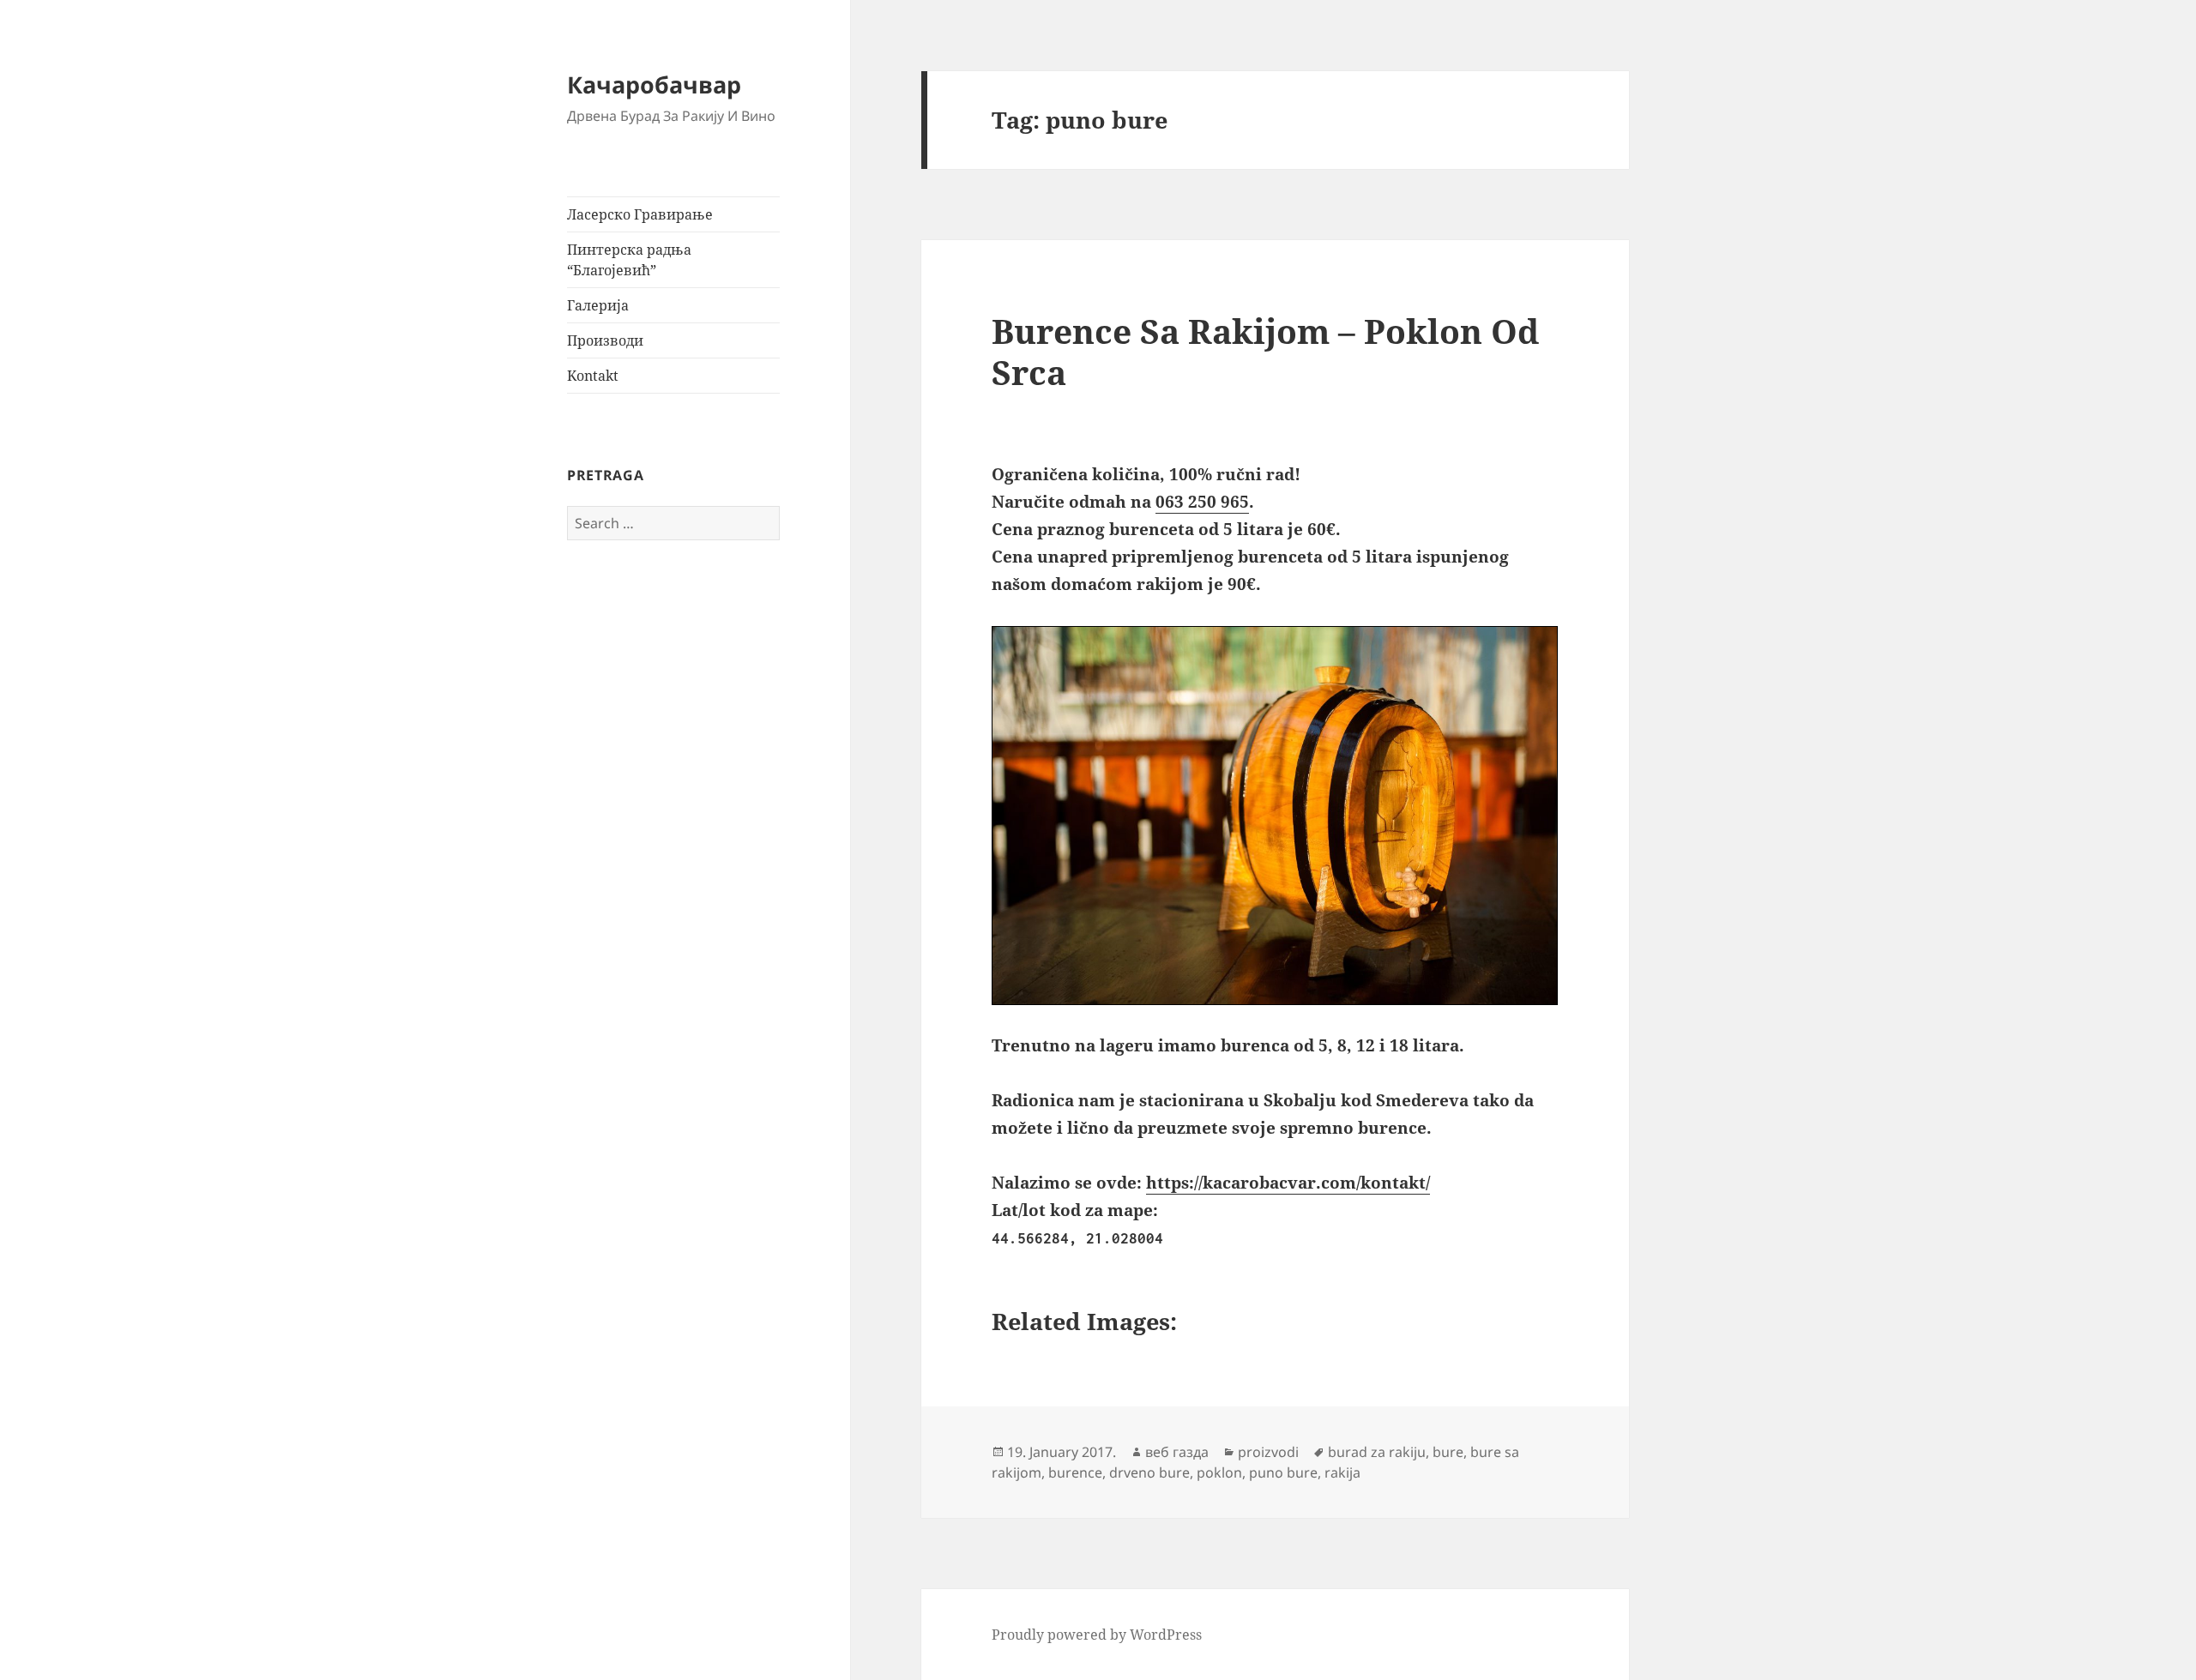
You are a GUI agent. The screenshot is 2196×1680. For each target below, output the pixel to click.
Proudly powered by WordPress (1097, 1635)
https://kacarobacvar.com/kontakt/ (1288, 1183)
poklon (1219, 1472)
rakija (1342, 1472)
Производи (605, 340)
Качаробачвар (654, 84)
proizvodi (1268, 1452)
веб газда (1177, 1452)
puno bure (1283, 1472)
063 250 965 (1202, 502)
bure (1448, 1452)
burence (1075, 1472)
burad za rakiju (1377, 1452)
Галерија (598, 305)
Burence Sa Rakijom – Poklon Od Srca (1265, 351)
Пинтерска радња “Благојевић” (629, 260)
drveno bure (1149, 1472)
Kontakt (593, 376)
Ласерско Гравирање (640, 214)
